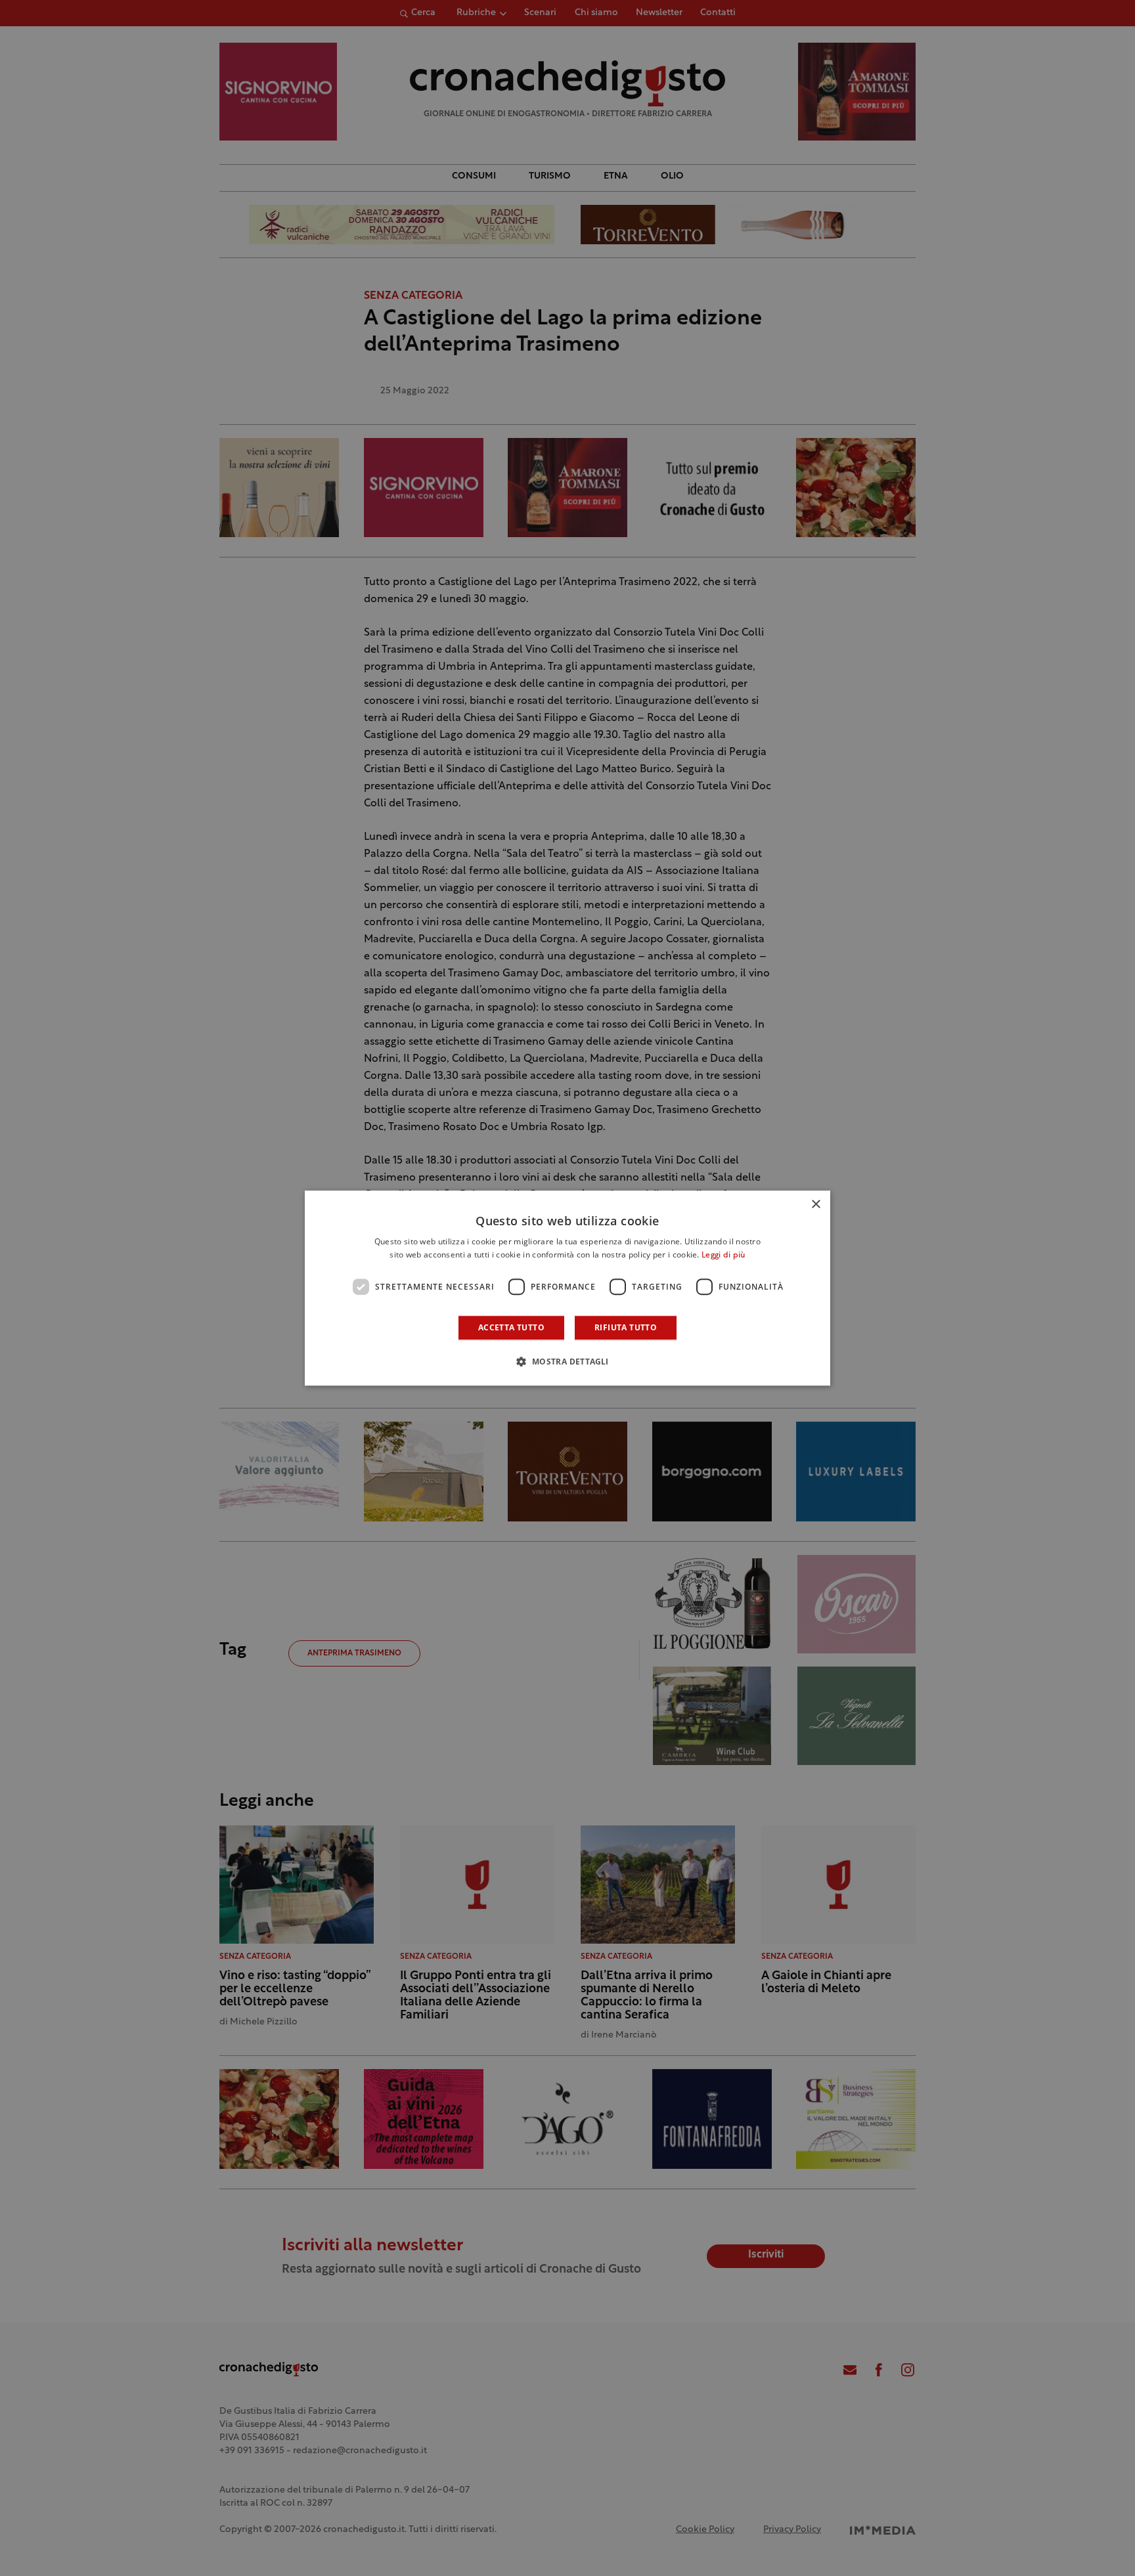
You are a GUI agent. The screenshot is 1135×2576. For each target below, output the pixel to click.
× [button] (815, 1205)
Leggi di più (723, 1255)
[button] (567, 1361)
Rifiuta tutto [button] (626, 1327)
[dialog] (567, 1288)
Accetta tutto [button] (511, 1327)
